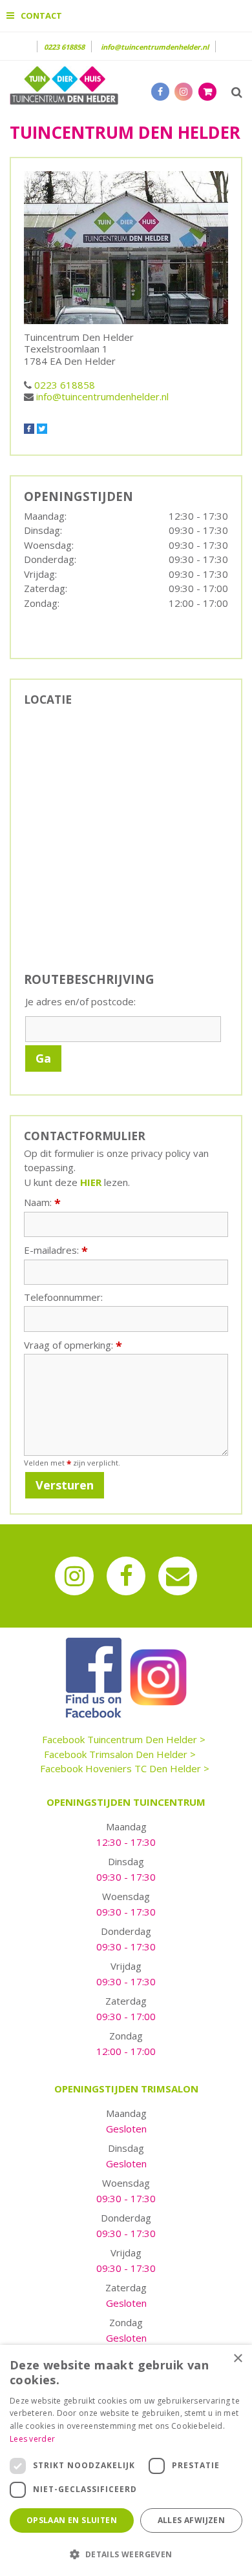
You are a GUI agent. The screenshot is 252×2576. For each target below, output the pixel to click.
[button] (126, 2554)
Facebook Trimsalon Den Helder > (120, 1754)
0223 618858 (64, 47)
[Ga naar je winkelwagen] (211, 91)
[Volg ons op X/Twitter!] (42, 427)
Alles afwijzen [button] (192, 2520)
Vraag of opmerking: (73, 1345)
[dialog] (126, 2460)
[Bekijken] (207, 92)
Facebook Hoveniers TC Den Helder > (125, 1768)
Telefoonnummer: (63, 1297)
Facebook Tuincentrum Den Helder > (124, 1739)
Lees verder (32, 2439)
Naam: (42, 1202)
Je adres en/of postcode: (80, 1002)
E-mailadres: (56, 1250)
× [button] (237, 2359)
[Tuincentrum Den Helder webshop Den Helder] (64, 84)
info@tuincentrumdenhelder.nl (155, 47)
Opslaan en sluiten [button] (72, 2520)
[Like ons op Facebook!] (30, 427)
